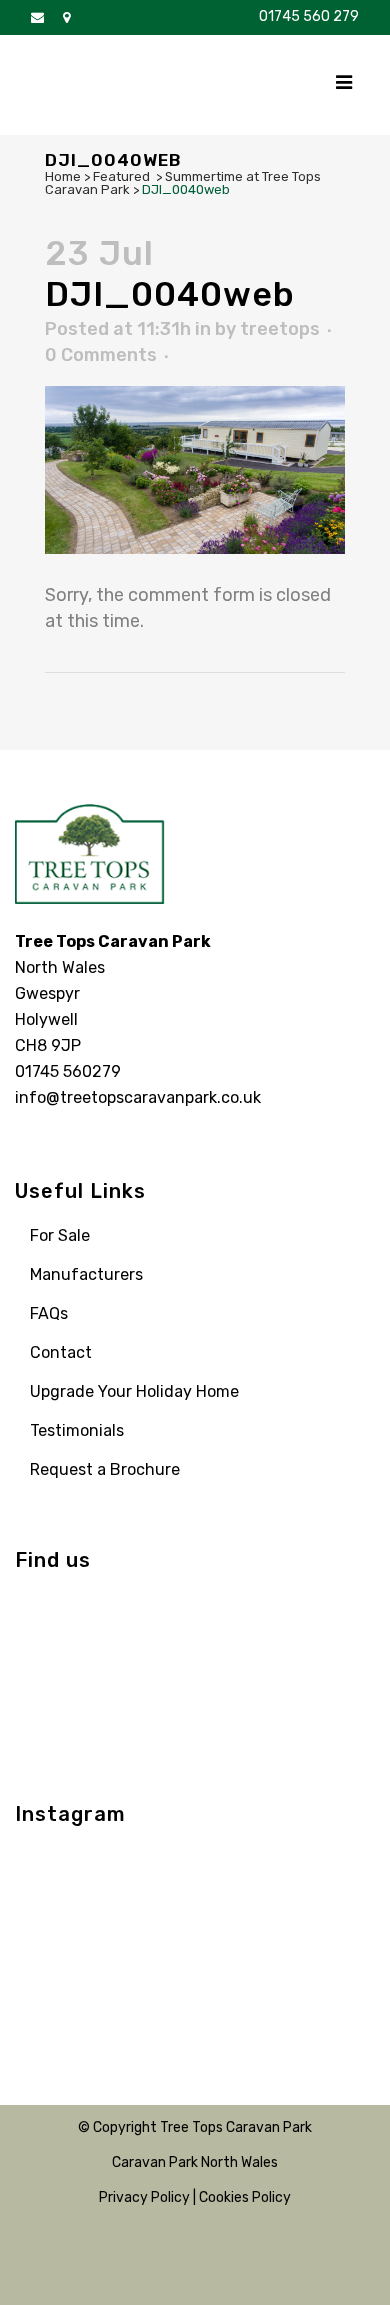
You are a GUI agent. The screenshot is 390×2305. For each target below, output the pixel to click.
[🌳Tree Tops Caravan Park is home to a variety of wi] (241, 1871)
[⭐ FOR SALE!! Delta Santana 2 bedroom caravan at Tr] (241, 1927)
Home (63, 176)
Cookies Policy (245, 2197)
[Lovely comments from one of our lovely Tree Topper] (334, 1983)
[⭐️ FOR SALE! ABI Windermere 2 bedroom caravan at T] (334, 1927)
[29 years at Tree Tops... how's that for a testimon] (149, 1871)
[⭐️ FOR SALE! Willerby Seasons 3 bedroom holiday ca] (241, 1983)
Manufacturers (86, 1274)
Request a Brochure (105, 1469)
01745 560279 (68, 1071)
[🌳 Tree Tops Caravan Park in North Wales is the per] (149, 1983)
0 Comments (101, 355)
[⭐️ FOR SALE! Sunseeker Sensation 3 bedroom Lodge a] (56, 1871)
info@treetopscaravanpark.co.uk (138, 1097)
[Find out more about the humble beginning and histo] (56, 1983)
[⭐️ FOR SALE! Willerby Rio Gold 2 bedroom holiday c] (334, 1871)
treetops (280, 329)
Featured (121, 176)
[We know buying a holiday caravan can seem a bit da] (56, 1927)
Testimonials (77, 1430)
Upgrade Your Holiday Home (134, 1391)
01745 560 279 (309, 16)
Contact (61, 1352)
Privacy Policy (144, 2197)
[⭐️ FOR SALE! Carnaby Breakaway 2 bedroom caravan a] (149, 1927)
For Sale (60, 1235)
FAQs (49, 1313)
